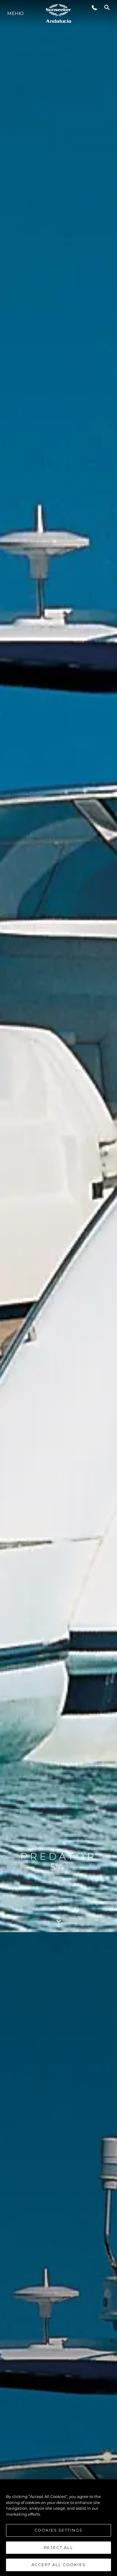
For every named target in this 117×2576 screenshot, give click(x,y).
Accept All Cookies (58, 2565)
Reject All (58, 2547)
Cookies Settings (58, 2530)
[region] (58, 2528)
